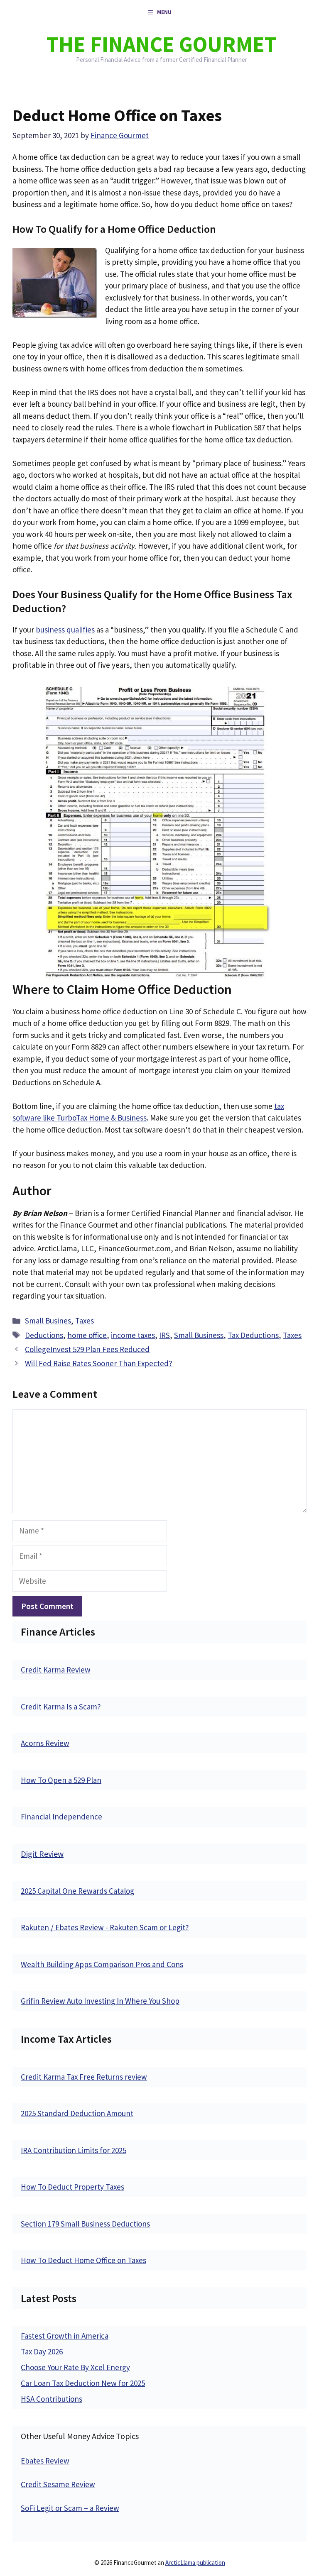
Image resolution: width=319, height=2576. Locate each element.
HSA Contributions (52, 2399)
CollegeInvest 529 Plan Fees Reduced (87, 1349)
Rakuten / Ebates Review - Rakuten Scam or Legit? (105, 1927)
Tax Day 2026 (42, 2351)
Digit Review (42, 1854)
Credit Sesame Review (58, 2484)
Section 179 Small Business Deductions (85, 2224)
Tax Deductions (253, 1335)
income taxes (133, 1335)
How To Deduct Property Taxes (72, 2187)
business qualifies (65, 630)
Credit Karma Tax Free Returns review (84, 2077)
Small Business (199, 1335)
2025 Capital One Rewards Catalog (77, 1891)
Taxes (85, 1321)
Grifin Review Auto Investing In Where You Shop (100, 2001)
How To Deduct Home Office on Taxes (83, 2260)
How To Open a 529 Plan (61, 1780)
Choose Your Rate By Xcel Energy (75, 2367)
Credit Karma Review (56, 1670)
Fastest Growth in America (65, 2336)
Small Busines (48, 1321)
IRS (164, 1335)
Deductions (44, 1335)
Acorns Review (45, 1743)
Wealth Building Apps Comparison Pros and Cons (102, 1964)
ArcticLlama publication (195, 2563)
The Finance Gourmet (162, 44)
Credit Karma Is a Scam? (61, 1707)
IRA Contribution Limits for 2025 (74, 2150)
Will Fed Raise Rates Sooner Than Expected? (99, 1363)
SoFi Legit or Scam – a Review (70, 2508)
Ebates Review (45, 2461)
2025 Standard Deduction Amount (77, 2113)
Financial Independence (61, 1817)
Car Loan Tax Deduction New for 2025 (83, 2383)
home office (87, 1335)
